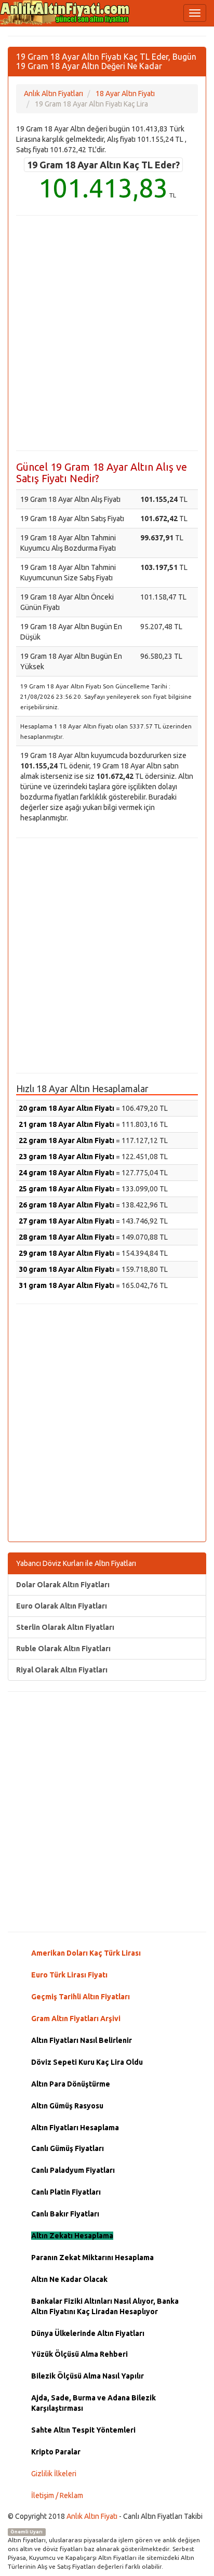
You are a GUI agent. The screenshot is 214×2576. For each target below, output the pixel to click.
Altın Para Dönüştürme (71, 2084)
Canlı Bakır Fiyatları (65, 2214)
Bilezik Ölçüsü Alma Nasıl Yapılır (88, 2376)
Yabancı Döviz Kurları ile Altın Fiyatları (76, 1563)
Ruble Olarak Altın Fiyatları (63, 1649)
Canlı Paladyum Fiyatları (73, 2170)
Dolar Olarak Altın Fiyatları (63, 1585)
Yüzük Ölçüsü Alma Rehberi (79, 2354)
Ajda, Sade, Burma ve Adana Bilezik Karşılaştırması (93, 2403)
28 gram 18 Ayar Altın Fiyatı (66, 1237)
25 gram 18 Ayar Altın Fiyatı (66, 1189)
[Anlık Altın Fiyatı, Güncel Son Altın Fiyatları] (65, 12)
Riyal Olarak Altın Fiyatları (62, 1670)
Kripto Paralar (56, 2452)
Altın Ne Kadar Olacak (69, 2279)
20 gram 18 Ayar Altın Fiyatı (66, 1108)
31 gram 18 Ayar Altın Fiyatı (66, 1285)
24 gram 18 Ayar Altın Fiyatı (66, 1173)
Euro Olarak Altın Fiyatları (62, 1606)
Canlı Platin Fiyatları (66, 2192)
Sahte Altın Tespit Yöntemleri (83, 2430)
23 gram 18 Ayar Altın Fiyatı (66, 1157)
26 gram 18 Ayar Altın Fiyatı (66, 1205)
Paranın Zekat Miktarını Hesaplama (92, 2258)
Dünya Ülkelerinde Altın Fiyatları (88, 2333)
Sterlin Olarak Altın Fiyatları (65, 1627)
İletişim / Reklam (57, 2495)
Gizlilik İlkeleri (54, 2474)
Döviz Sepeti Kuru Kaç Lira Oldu (87, 2062)
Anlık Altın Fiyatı (92, 2516)
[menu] (195, 13)
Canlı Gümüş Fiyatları (68, 2148)
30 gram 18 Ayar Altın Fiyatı (66, 1269)
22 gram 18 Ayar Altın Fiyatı (66, 1140)
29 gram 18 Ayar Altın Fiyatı (66, 1253)
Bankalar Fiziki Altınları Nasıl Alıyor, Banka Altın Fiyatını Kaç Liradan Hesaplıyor (105, 2306)
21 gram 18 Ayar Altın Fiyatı (66, 1124)
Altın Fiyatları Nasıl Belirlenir (82, 2040)
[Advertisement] (107, 333)
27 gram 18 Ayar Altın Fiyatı (66, 1221)
